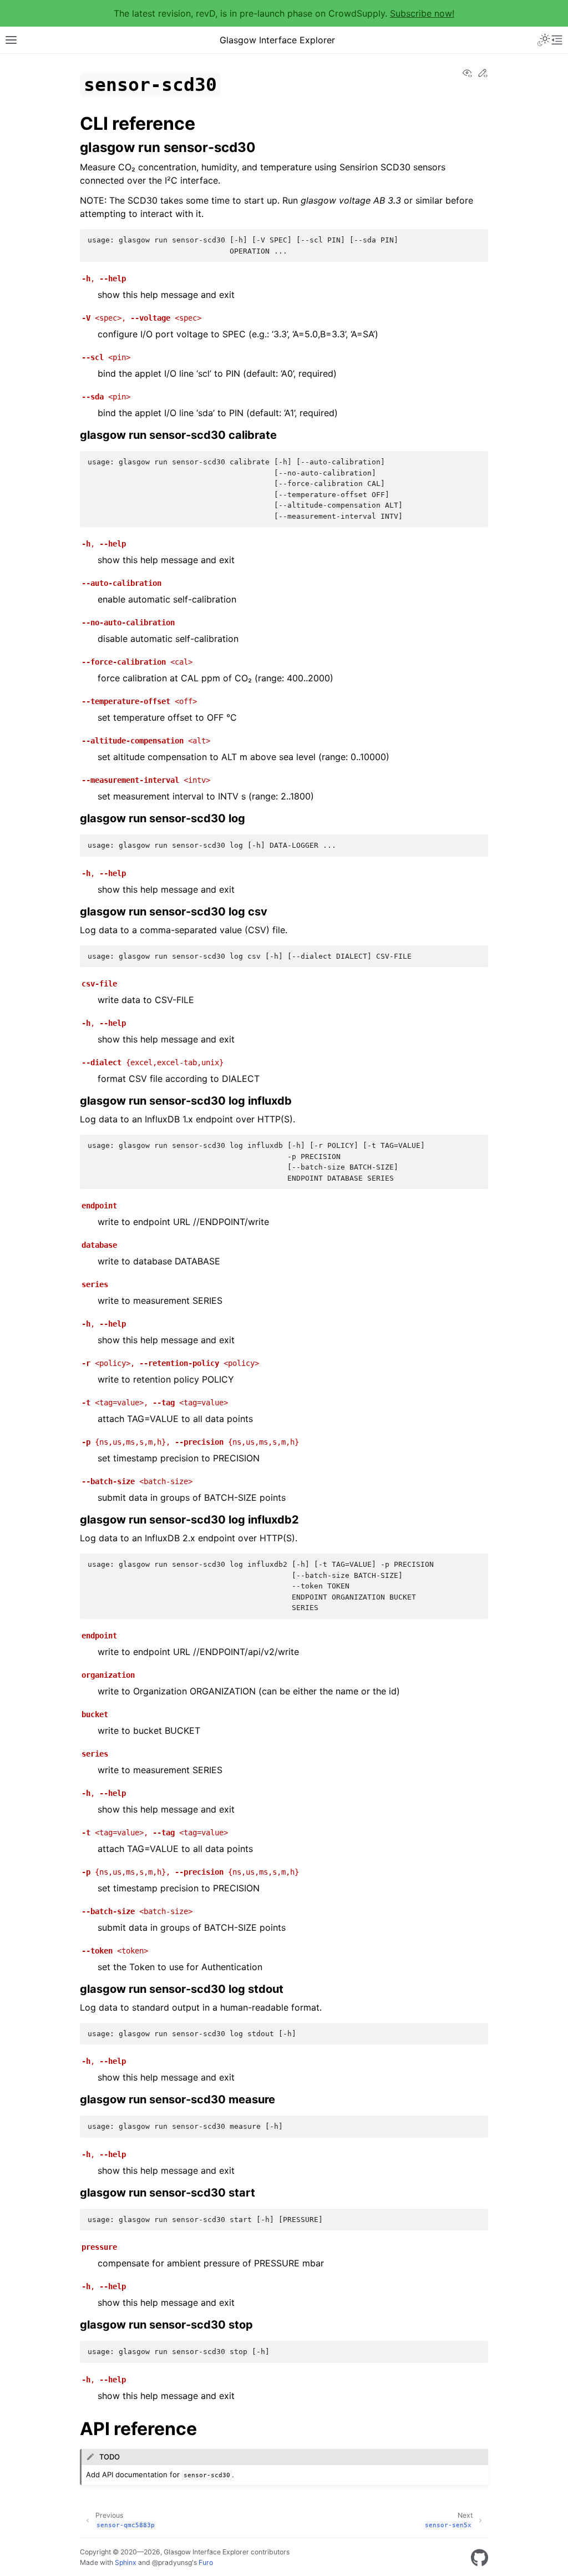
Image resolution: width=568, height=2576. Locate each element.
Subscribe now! (422, 13)
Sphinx (126, 2562)
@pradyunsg (172, 2562)
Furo (206, 2562)
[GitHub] (480, 2558)
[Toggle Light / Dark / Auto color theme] (544, 40)
